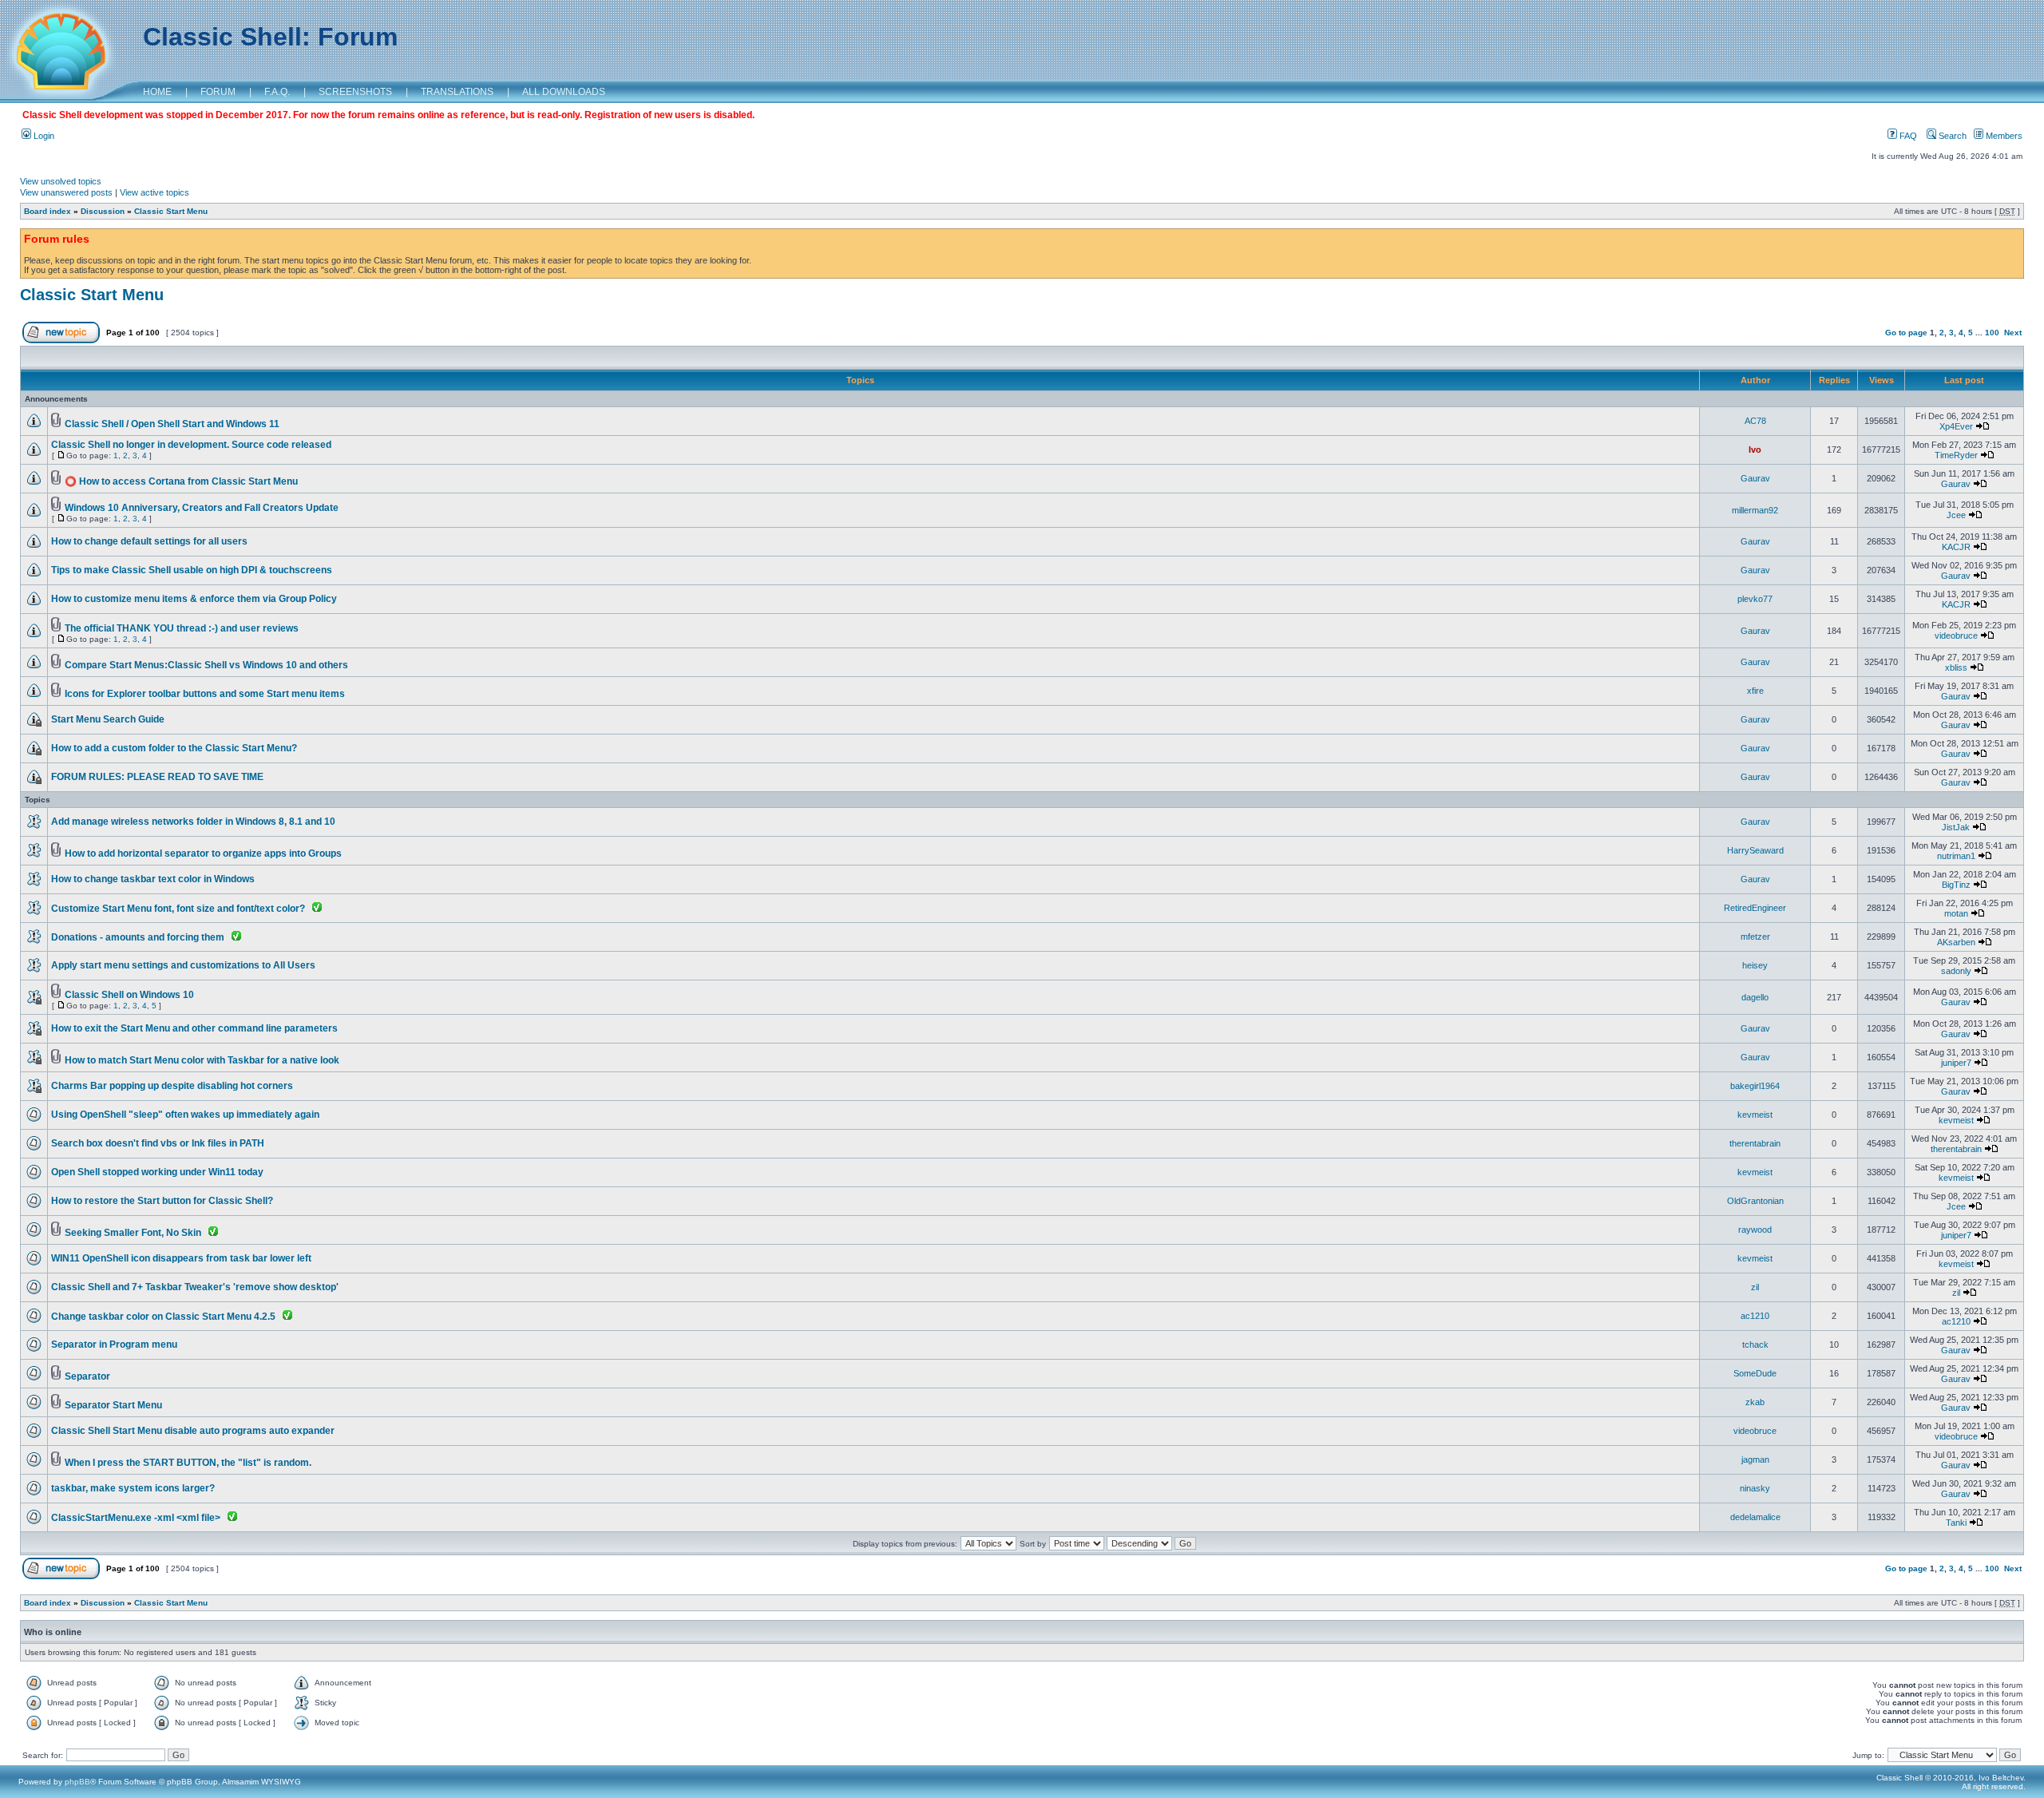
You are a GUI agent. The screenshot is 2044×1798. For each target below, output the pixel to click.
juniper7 (1956, 1063)
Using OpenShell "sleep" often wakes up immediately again (185, 1115)
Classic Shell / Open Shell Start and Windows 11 (172, 424)
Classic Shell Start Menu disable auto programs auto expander (193, 1431)
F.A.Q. (277, 92)
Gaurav (1755, 478)
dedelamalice (1755, 1517)
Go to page (1906, 333)
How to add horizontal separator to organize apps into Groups (203, 853)
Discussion (103, 211)
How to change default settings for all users (149, 541)
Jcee (1956, 515)
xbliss (1956, 667)
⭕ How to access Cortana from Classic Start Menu (181, 481)
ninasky (1755, 1488)
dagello (1755, 997)
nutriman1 (1956, 856)
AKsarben (1956, 942)
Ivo (1755, 449)
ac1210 (1755, 1316)
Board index (48, 211)
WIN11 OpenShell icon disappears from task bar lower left (181, 1258)
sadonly (1956, 971)
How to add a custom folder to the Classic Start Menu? (174, 748)
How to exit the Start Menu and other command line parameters (194, 1028)
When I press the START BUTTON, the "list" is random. (188, 1463)
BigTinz (1956, 885)
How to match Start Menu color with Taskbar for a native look (202, 1060)
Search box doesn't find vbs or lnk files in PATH (158, 1143)
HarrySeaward (1755, 850)
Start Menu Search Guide (108, 719)
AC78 (1755, 421)
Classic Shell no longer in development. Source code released (191, 445)
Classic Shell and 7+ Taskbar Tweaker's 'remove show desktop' (195, 1287)
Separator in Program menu (114, 1345)
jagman (1755, 1459)
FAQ (1907, 136)
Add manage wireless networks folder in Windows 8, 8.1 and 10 (193, 822)
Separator (87, 1376)
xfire (1755, 691)
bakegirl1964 (1755, 1086)
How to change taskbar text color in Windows (153, 879)
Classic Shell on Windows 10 (129, 995)
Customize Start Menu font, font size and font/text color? (178, 909)
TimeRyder (1956, 455)
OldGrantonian (1755, 1201)
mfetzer (1755, 937)
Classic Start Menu (171, 211)
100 (1992, 333)
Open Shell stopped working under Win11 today (157, 1172)
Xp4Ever (1956, 426)
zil (1755, 1287)
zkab (1755, 1402)
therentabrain (1755, 1143)
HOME (157, 92)
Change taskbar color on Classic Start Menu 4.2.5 (163, 1317)
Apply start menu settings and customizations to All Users (183, 965)
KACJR (1956, 547)
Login (43, 136)
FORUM (218, 92)
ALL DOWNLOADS (564, 92)
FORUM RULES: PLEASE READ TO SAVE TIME (157, 777)
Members (2003, 136)
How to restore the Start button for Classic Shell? (162, 1201)
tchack (1755, 1345)
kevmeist (1755, 1115)
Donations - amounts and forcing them (138, 937)
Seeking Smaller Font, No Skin (133, 1233)
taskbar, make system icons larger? (133, 1488)
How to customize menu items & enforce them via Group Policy (194, 599)
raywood (1755, 1230)
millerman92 (1755, 510)
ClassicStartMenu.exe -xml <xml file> (136, 1518)
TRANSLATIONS (457, 92)
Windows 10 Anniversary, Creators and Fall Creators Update (202, 508)
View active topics (154, 192)
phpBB (77, 1782)
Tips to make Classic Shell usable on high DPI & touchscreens (192, 570)
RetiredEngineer (1755, 908)
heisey (1755, 965)
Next (2013, 333)
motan (1956, 913)
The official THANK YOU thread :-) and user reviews (182, 628)
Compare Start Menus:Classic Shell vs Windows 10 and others (206, 665)
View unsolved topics (61, 181)
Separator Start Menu (113, 1405)
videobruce (1956, 636)
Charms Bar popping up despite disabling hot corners (172, 1086)
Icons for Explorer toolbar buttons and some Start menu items (205, 694)
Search (1951, 136)
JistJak (1956, 827)
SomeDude (1755, 1373)
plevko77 (1755, 599)
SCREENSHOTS (355, 92)
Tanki (1956, 1523)
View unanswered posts (66, 192)
